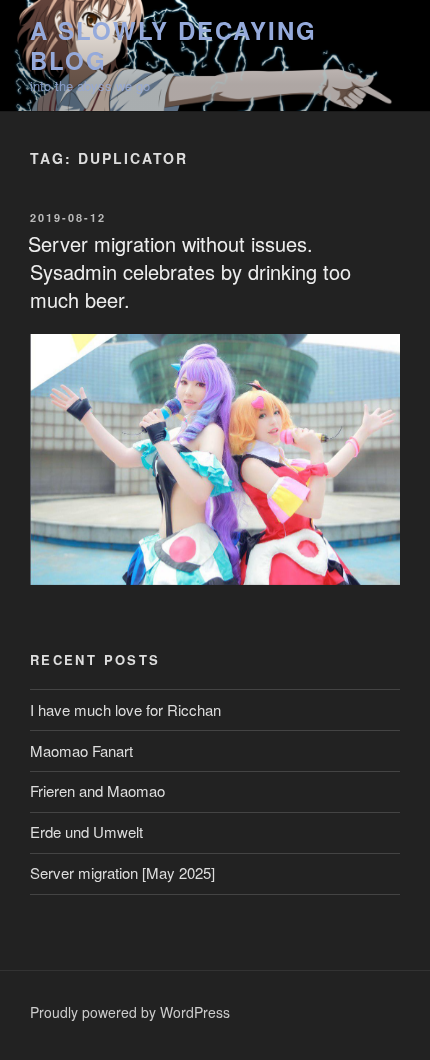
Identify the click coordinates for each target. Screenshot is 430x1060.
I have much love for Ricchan (125, 709)
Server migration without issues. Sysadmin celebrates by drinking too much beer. (189, 271)
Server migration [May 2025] (122, 872)
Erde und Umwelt (86, 831)
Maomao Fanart (81, 750)
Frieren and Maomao (97, 790)
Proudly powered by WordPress (130, 1012)
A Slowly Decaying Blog (173, 45)
